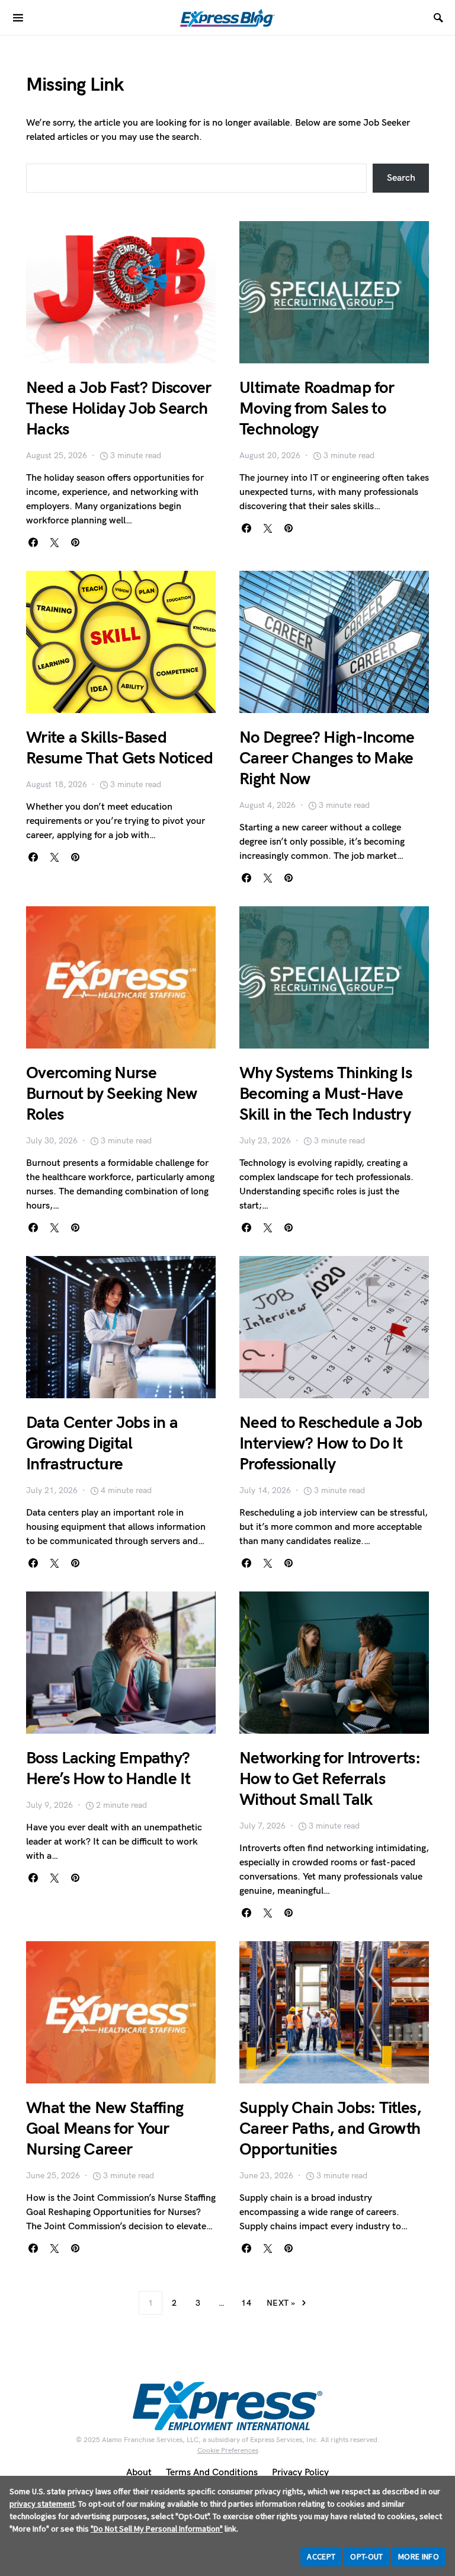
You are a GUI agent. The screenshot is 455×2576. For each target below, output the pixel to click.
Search (401, 178)
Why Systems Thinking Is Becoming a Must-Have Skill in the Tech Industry (326, 1094)
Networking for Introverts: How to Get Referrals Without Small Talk (330, 1779)
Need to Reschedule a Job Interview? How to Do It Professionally (331, 1444)
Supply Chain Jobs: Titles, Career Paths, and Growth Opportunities (330, 2129)
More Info (419, 2556)
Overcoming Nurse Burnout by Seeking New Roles (112, 1094)
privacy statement (42, 2504)
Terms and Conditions (212, 2473)
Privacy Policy (300, 2473)
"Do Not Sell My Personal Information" (157, 2529)
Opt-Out (366, 2556)
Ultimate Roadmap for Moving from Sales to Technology (317, 409)
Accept (321, 2556)
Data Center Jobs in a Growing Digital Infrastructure (102, 1444)
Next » (281, 2303)
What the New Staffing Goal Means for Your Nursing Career (105, 2129)
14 (246, 2303)
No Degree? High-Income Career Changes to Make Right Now (327, 758)
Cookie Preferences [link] (228, 2451)
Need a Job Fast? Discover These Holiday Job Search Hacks (119, 409)
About (139, 2473)
